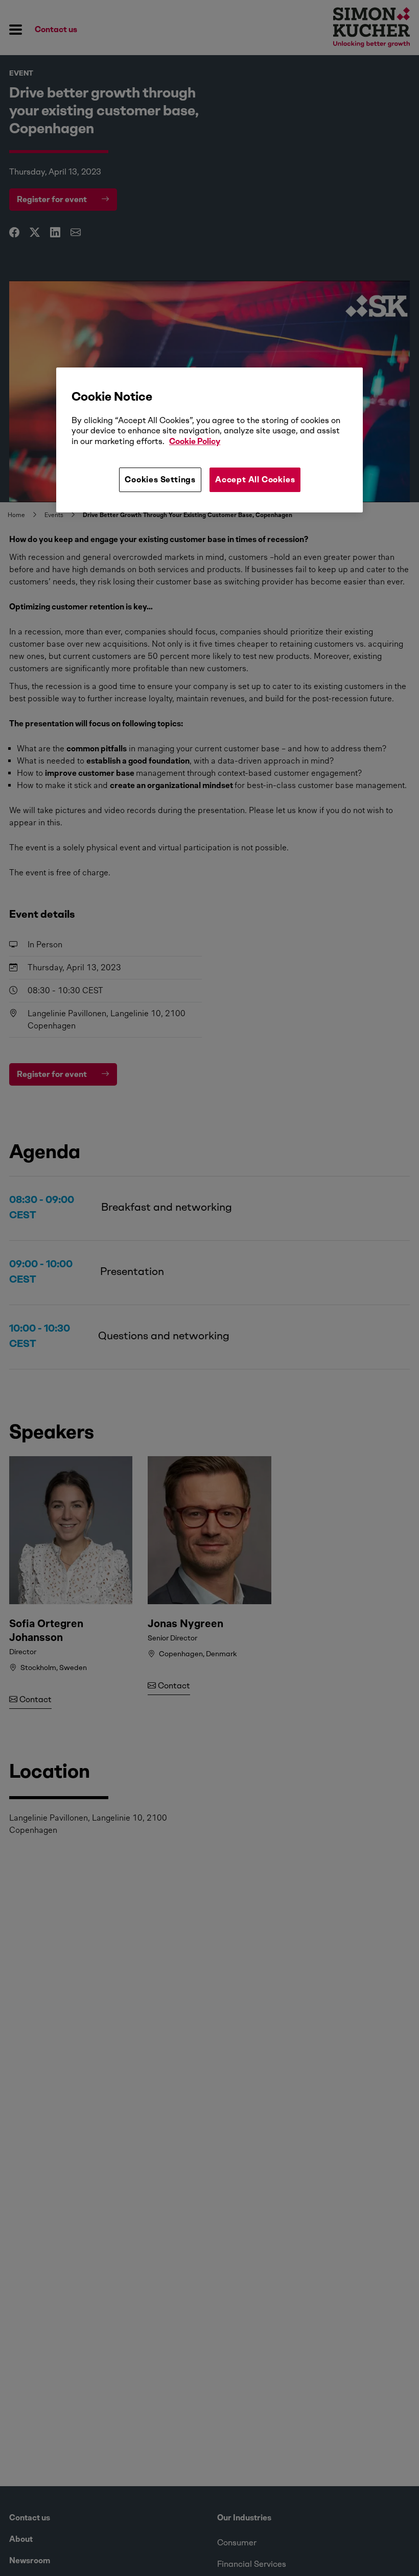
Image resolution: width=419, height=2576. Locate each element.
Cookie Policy (195, 441)
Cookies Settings (160, 480)
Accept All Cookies (255, 480)
